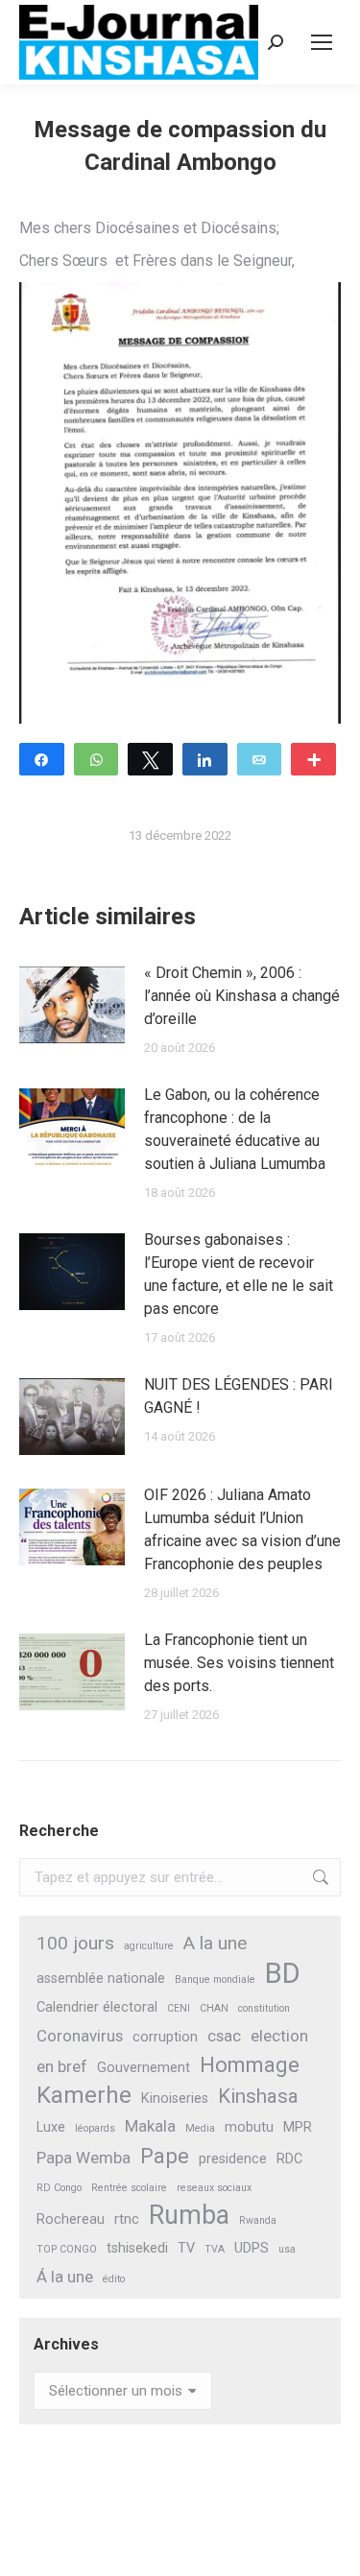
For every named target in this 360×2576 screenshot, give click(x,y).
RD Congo (59, 2188)
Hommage (250, 2065)
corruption (165, 2037)
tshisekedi (137, 2248)
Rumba (189, 2216)
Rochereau (71, 2219)
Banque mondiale (215, 1980)
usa (287, 2249)
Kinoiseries (175, 2099)
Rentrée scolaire (129, 2188)
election (279, 2036)
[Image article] (72, 1005)
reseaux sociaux (214, 2188)
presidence (233, 2159)
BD (283, 1974)
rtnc (127, 2219)
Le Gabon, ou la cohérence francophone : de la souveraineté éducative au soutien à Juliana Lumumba (235, 1129)
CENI (179, 2008)
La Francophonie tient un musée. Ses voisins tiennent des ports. (239, 1663)
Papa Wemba (84, 2158)
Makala (150, 2126)
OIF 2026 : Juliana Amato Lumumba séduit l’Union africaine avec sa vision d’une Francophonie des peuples (242, 1529)
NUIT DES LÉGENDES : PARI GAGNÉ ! (239, 1396)
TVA (215, 2249)
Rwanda (258, 2220)
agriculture (149, 1946)
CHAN (214, 2008)
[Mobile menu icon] (322, 42)
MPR (298, 2127)
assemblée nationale (101, 1979)
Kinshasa (258, 2096)
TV (186, 2248)
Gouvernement (144, 2068)
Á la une (65, 2277)
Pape (165, 2156)
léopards (95, 2128)
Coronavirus (80, 2036)
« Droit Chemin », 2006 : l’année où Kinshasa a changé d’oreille (242, 996)
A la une (215, 1943)
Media (200, 2128)
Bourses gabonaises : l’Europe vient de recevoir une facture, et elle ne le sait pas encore (239, 1274)
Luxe (51, 2127)
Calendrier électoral (97, 2007)
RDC (289, 2159)
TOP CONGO (67, 2249)
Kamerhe (84, 2096)
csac (224, 2036)
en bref (62, 2066)
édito (114, 2279)
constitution (264, 2008)
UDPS (252, 2248)
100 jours (75, 1943)
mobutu (249, 2127)
